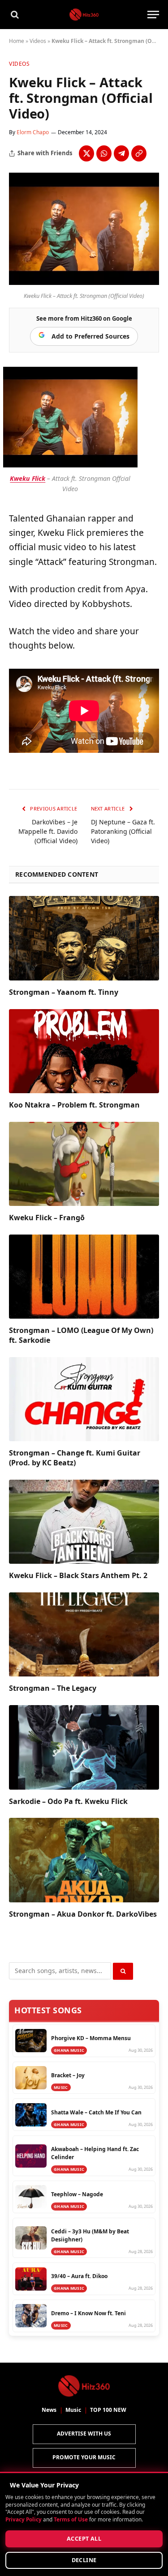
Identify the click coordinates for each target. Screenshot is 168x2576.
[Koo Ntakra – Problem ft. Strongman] (84, 1051)
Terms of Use (71, 2519)
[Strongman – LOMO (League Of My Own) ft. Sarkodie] (84, 1277)
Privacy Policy (24, 2519)
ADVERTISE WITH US (84, 2434)
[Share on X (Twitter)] (86, 153)
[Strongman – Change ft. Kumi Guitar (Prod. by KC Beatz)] (84, 1399)
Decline (84, 2560)
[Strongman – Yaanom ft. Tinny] (84, 938)
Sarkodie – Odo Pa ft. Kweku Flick (68, 1801)
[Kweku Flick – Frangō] (84, 1164)
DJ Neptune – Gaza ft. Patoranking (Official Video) (123, 831)
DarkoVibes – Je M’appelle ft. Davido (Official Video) (48, 831)
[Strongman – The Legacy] (84, 1634)
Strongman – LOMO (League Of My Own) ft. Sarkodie (81, 1335)
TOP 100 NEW (108, 2410)
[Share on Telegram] (121, 153)
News (49, 2410)
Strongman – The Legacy (53, 1688)
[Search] (14, 15)
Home (17, 41)
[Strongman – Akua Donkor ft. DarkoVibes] (84, 1860)
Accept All (84, 2539)
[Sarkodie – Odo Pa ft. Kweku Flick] (84, 1747)
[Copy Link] (139, 153)
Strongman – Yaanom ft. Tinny (64, 992)
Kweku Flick (28, 478)
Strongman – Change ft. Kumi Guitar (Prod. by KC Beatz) (75, 1458)
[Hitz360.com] (84, 15)
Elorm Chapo (33, 132)
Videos (38, 41)
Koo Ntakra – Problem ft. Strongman (74, 1105)
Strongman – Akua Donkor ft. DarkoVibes (83, 1914)
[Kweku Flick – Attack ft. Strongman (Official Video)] (84, 282)
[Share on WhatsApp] (104, 153)
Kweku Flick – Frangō (47, 1218)
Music (73, 2410)
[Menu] (153, 15)
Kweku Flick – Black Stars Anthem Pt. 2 (78, 1575)
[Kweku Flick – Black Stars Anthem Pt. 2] (84, 1522)
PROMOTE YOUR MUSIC (84, 2457)
